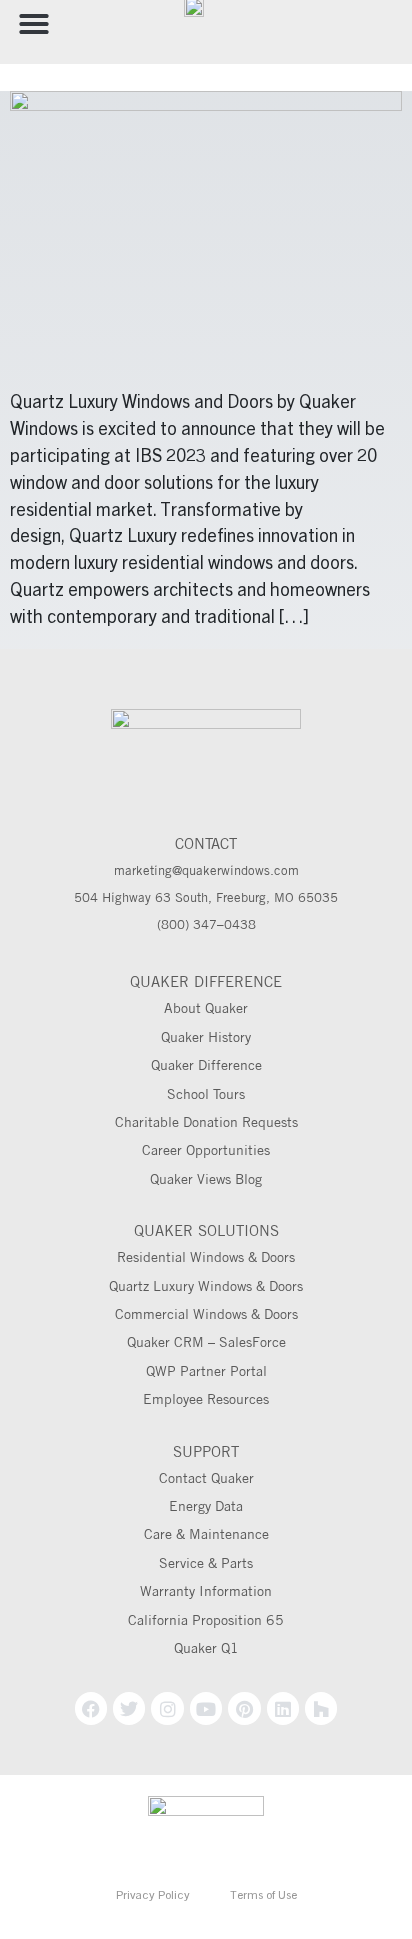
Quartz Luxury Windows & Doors (206, 1286)
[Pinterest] (244, 1708)
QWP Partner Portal (206, 1371)
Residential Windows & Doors (206, 1257)
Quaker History (206, 1037)
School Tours (206, 1094)
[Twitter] (129, 1708)
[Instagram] (167, 1708)
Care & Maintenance (206, 1534)
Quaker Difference (206, 1065)
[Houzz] (321, 1708)
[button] (34, 24)
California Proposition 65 (206, 1620)
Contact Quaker (206, 1478)
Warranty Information (206, 1591)
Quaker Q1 (206, 1648)
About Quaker (206, 1008)
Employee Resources (206, 1399)
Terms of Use (263, 1896)
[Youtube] (206, 1708)
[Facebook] (91, 1708)
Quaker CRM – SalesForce (206, 1342)
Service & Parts (206, 1563)
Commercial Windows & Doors (206, 1314)
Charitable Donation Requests (206, 1122)
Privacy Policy (153, 1896)
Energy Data (206, 1506)
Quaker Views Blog (206, 1179)
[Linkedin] (283, 1708)
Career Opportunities (206, 1150)
